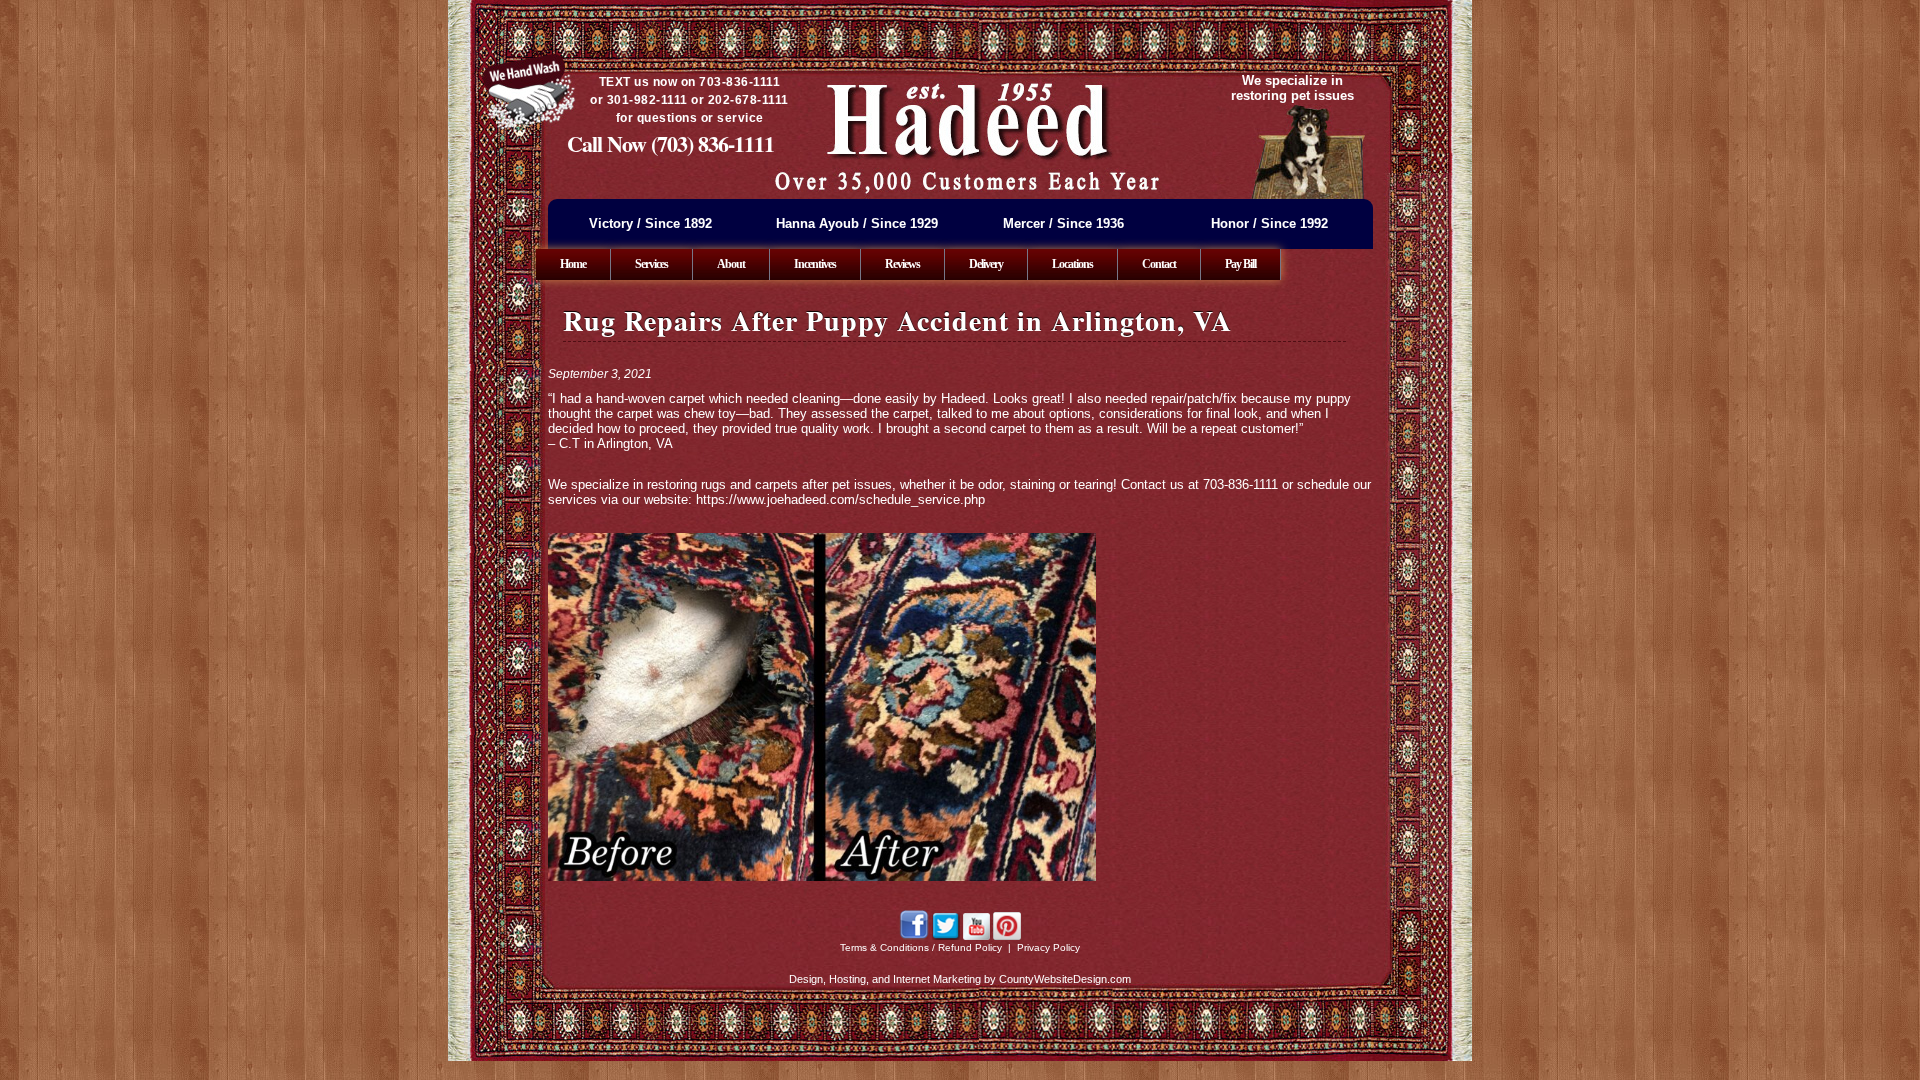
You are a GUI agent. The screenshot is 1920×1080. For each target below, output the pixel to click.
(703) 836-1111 (712, 143)
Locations (1072, 264)
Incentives (815, 264)
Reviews (902, 264)
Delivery (986, 264)
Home (573, 264)
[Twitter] (946, 936)
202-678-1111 (748, 100)
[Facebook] (914, 936)
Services (651, 264)
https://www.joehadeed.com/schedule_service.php (840, 499)
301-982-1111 (647, 100)
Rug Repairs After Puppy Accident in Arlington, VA (897, 320)
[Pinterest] (1007, 936)
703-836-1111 (739, 82)
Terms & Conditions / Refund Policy (921, 947)
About (731, 264)
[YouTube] (976, 936)
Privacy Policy (1048, 947)
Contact (1159, 264)
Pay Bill (1240, 264)
